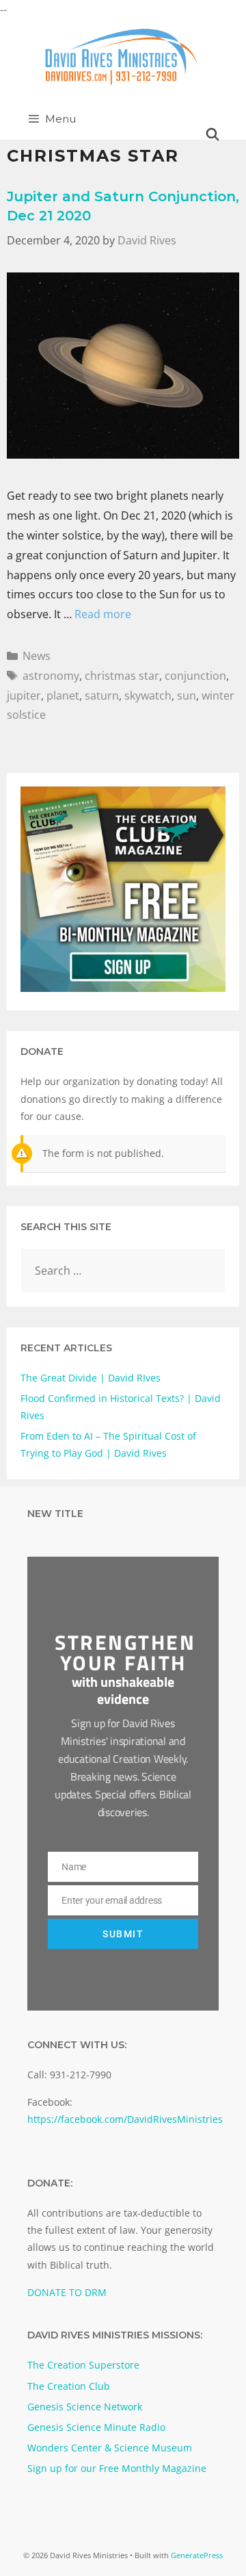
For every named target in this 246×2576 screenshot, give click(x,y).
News (37, 656)
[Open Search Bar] (213, 135)
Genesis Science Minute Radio (96, 2427)
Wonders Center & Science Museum (110, 2448)
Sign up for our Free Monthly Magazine (117, 2468)
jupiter (24, 696)
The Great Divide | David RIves (91, 1378)
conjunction (195, 676)
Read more (103, 614)
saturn (102, 696)
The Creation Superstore (83, 2365)
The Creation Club (69, 2386)
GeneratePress (197, 2555)
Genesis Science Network (85, 2407)
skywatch (148, 696)
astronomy (51, 676)
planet (63, 696)
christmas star (122, 676)
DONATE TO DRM (67, 2292)
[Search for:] (123, 1271)
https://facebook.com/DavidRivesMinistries (125, 2119)
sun (187, 696)
